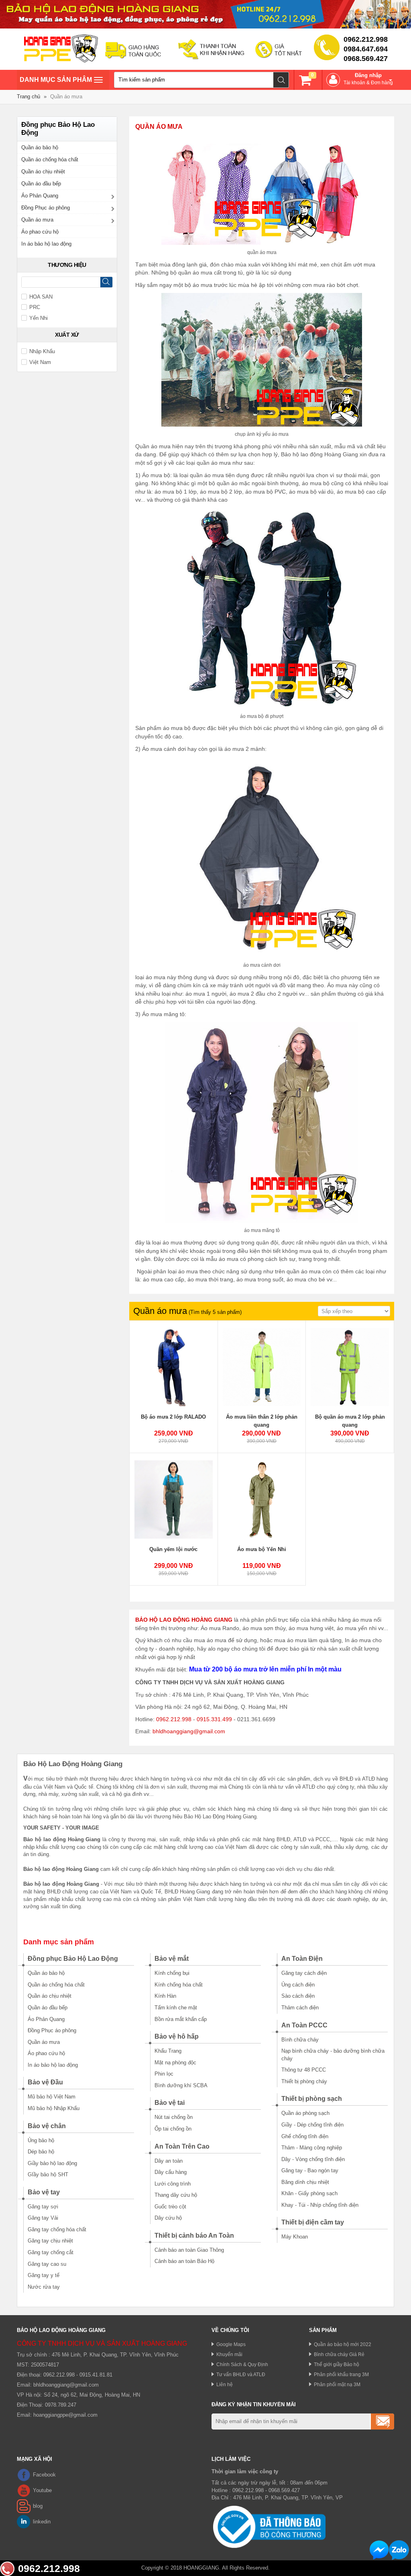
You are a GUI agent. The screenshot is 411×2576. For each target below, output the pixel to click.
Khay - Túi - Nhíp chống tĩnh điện (320, 2205)
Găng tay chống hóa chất (57, 2229)
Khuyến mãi (229, 2354)
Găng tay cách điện (304, 1973)
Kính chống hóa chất (179, 1985)
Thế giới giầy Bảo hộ (337, 2364)
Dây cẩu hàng (171, 2172)
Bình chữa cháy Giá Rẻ (339, 2354)
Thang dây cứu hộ (176, 2195)
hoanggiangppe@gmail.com (65, 2415)
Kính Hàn (165, 1996)
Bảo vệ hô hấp (177, 2036)
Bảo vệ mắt (172, 1959)
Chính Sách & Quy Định (242, 2364)
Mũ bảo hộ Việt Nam (52, 2097)
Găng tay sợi (43, 2207)
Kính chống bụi (172, 1973)
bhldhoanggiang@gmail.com (189, 1731)
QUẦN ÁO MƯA (159, 127)
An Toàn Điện (302, 1959)
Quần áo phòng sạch (305, 2113)
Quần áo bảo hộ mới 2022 (343, 2344)
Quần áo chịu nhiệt (43, 172)
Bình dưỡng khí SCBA (181, 2085)
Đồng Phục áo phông (46, 208)
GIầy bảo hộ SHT (48, 2174)
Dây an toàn (169, 2161)
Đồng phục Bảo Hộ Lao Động (73, 1959)
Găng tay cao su (47, 2264)
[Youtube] (24, 2491)
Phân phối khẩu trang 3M (341, 2374)
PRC (35, 307)
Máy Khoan (295, 2237)
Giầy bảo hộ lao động (52, 2163)
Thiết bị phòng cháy (304, 2081)
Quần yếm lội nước (173, 1549)
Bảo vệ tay (44, 2192)
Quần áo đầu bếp (41, 184)
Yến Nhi (39, 318)
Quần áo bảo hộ (40, 147)
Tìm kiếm (281, 80)
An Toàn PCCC (304, 2025)
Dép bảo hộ (41, 2152)
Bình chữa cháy (300, 2040)
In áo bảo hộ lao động (46, 244)
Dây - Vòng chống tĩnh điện (313, 2159)
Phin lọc (164, 2074)
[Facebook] (24, 2475)
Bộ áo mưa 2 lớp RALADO (173, 1417)
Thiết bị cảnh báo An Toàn (194, 2235)
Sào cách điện (298, 1996)
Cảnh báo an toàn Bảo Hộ (184, 2261)
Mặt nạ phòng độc (175, 2063)
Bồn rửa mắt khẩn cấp (181, 2019)
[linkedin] (24, 2522)
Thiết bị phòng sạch (312, 2099)
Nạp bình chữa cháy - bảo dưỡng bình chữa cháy (333, 2055)
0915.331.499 (214, 1719)
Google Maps (231, 2344)
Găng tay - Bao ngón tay (310, 2170)
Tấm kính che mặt (176, 2008)
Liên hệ (225, 2384)
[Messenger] (379, 2550)
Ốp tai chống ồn (173, 2129)
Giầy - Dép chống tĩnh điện (312, 2125)
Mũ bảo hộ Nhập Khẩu (54, 2108)
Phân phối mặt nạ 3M (337, 2384)
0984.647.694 (366, 49)
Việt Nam (40, 362)
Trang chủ (28, 97)
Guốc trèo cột (170, 2207)
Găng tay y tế (44, 2275)
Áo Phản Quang (40, 196)
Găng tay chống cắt (51, 2252)
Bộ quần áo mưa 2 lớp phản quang (350, 1421)
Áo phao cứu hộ (40, 232)
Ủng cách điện (298, 1985)
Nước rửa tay (44, 2287)
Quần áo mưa (37, 220)
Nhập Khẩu (42, 351)
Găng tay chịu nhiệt (50, 2241)
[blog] (24, 2506)
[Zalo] (399, 2550)
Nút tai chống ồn (174, 2117)
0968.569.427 (366, 59)
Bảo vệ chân (47, 2126)
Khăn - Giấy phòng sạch (309, 2193)
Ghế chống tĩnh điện (305, 2136)
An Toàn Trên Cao (182, 2146)
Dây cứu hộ (168, 2218)
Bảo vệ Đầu (45, 2082)
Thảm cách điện (300, 2008)
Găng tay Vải (43, 2218)
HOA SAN (41, 297)
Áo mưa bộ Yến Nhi (262, 1549)
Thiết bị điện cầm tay (313, 2222)
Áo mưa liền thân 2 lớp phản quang (262, 1421)
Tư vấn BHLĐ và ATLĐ (241, 2374)
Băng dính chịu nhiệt (305, 2182)
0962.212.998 (366, 39)
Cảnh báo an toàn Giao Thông (189, 2250)
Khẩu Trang (168, 2051)
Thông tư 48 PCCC (304, 2070)
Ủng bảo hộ (41, 2140)
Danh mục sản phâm (56, 83)
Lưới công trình (173, 2184)
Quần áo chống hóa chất (50, 160)
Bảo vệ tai (170, 2103)
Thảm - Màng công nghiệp (312, 2148)
